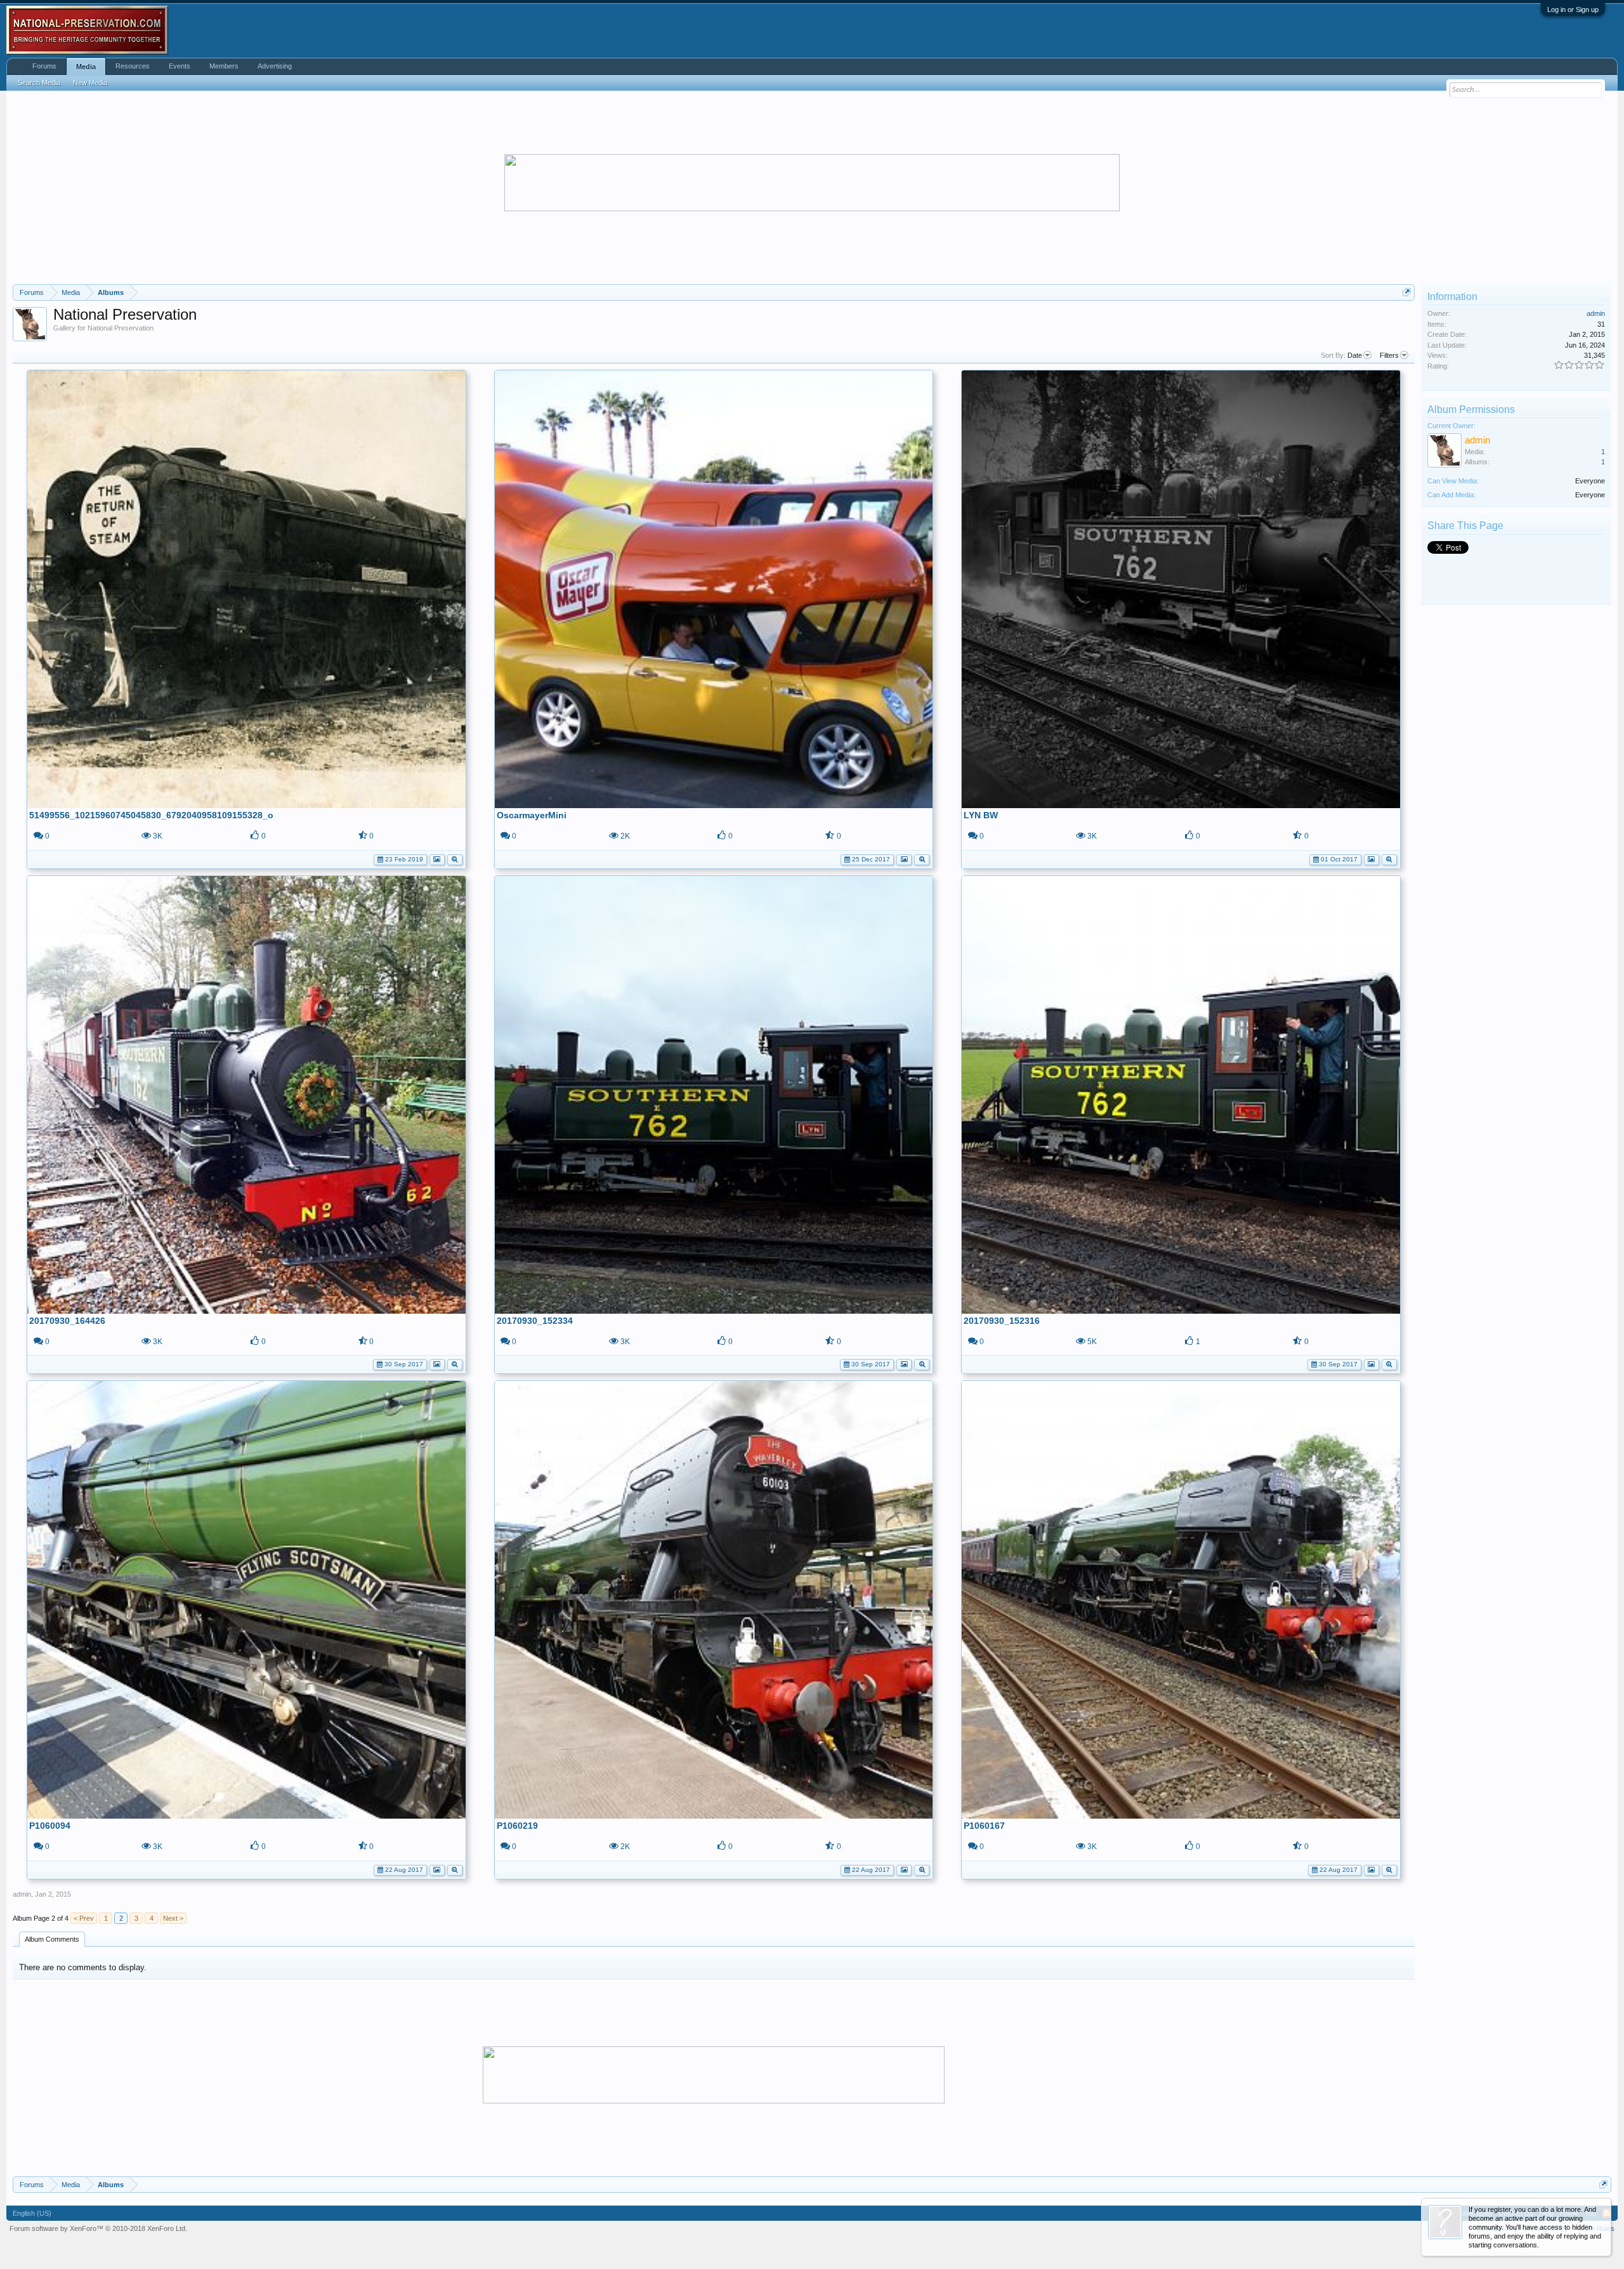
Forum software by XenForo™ (98, 2228)
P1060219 (517, 1826)
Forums (44, 66)
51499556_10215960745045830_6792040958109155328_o (151, 815)
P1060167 (984, 1826)
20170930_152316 (1002, 1321)
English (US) (32, 2213)
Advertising (275, 66)
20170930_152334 (535, 1321)
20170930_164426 (67, 1321)
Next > (173, 1918)
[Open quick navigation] (1407, 292)
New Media (90, 82)
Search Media (39, 82)
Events (180, 66)
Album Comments (52, 1939)
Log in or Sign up (1573, 10)
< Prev (84, 1918)
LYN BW (981, 815)
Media (86, 67)
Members (224, 66)
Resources (133, 66)
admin (22, 1894)
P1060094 (50, 1826)
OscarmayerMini (532, 815)
